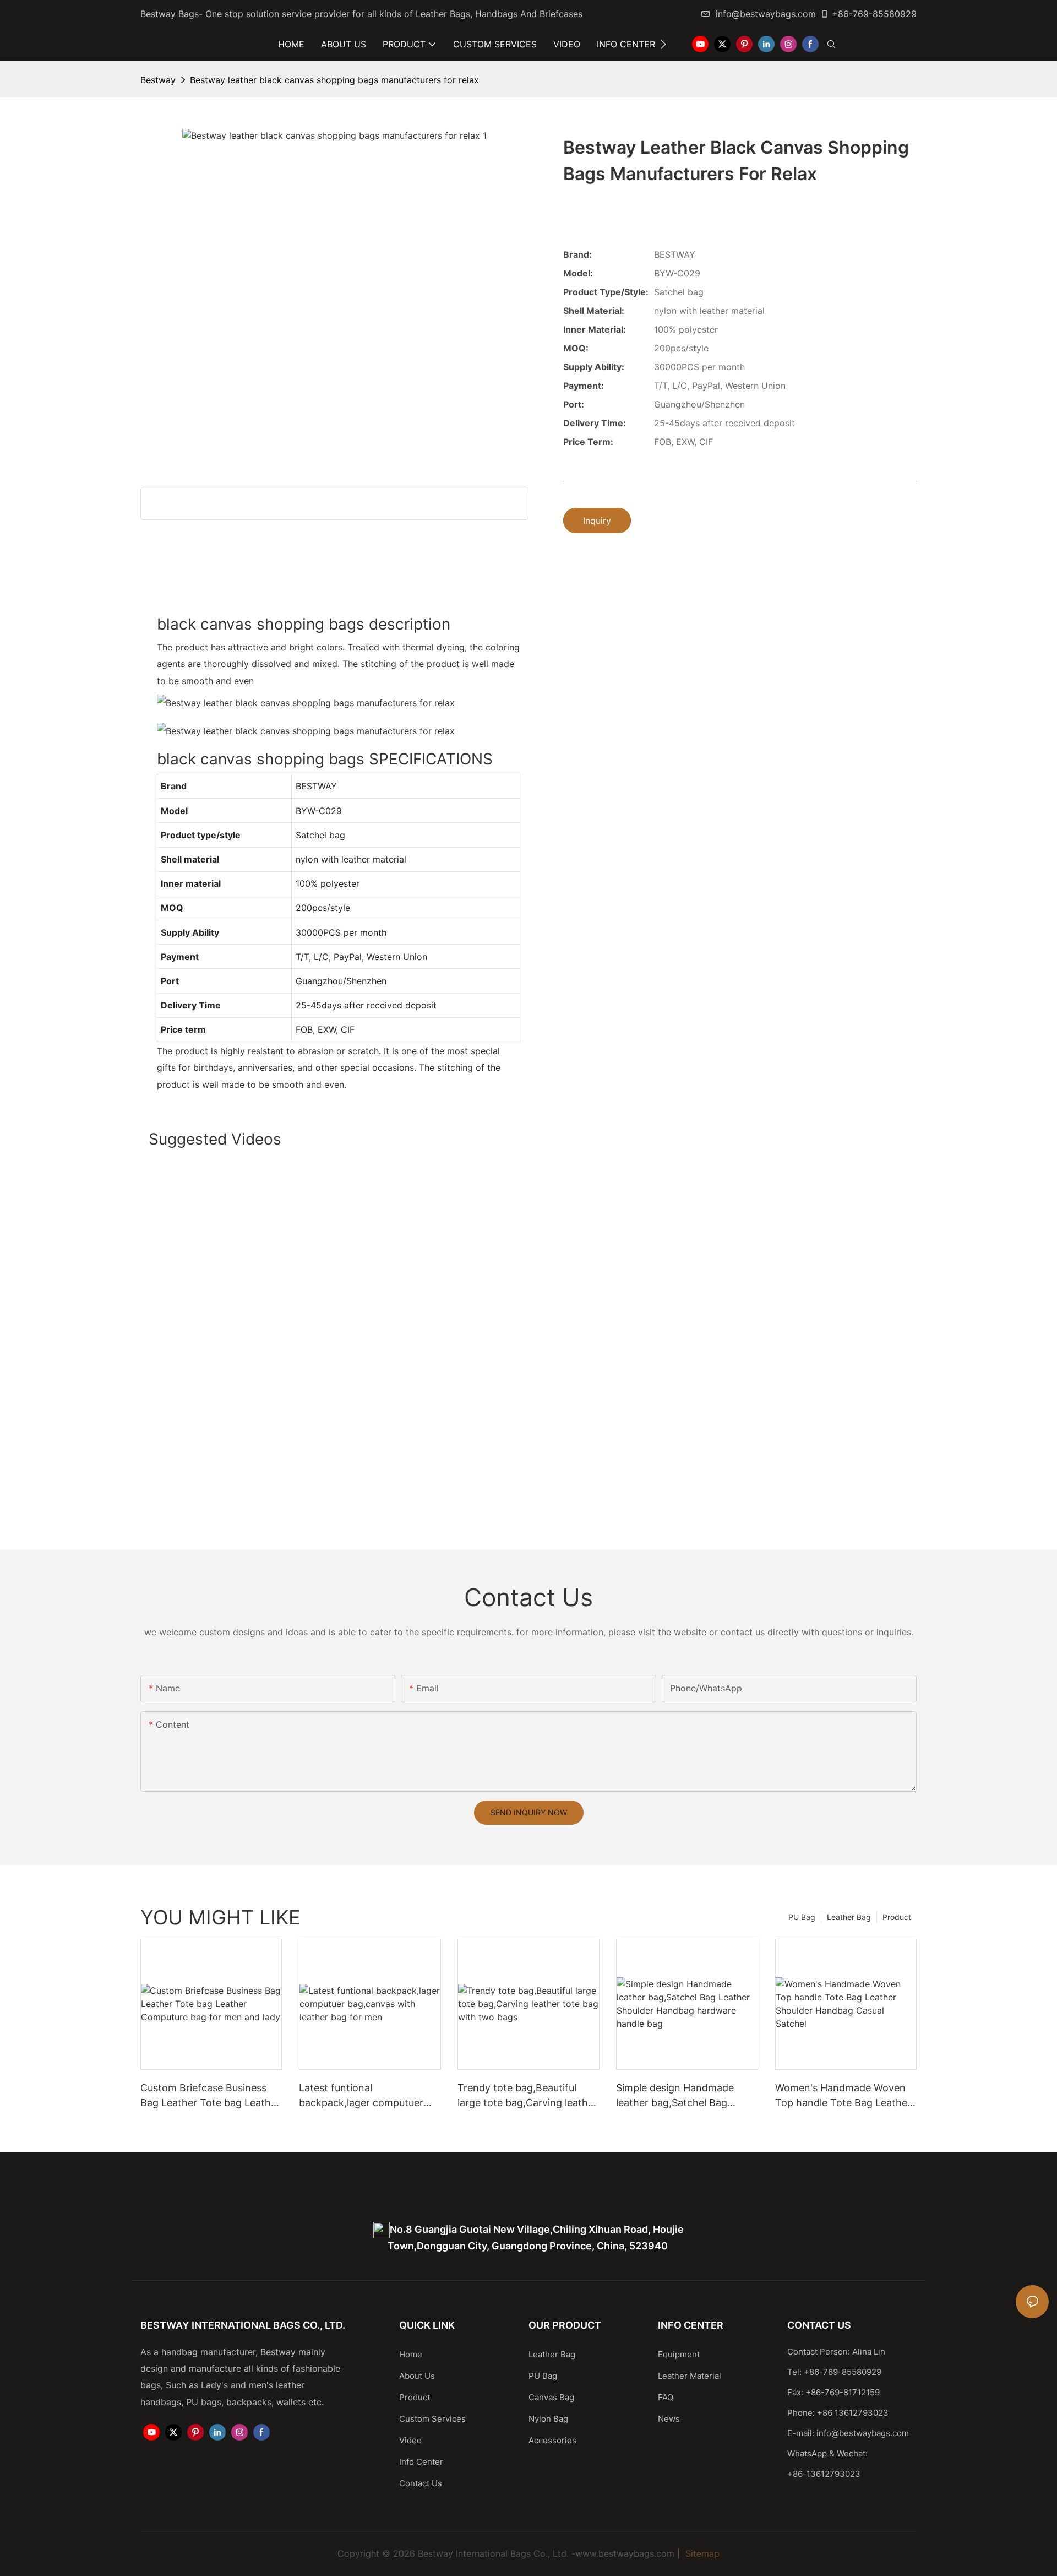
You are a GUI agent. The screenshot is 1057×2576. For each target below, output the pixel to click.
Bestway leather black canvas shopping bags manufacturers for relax (334, 80)
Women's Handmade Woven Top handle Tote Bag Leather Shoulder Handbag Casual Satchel (843, 2096)
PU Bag (802, 1917)
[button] (663, 44)
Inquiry (597, 520)
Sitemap (701, 2553)
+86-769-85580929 (874, 14)
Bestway (158, 80)
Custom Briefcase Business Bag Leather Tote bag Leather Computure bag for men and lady (210, 2096)
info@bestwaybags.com (766, 14)
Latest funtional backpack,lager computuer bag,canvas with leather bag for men (365, 2096)
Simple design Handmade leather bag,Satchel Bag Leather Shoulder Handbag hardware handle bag (679, 2096)
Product (897, 1917)
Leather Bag (849, 1917)
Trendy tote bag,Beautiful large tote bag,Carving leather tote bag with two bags (527, 2096)
